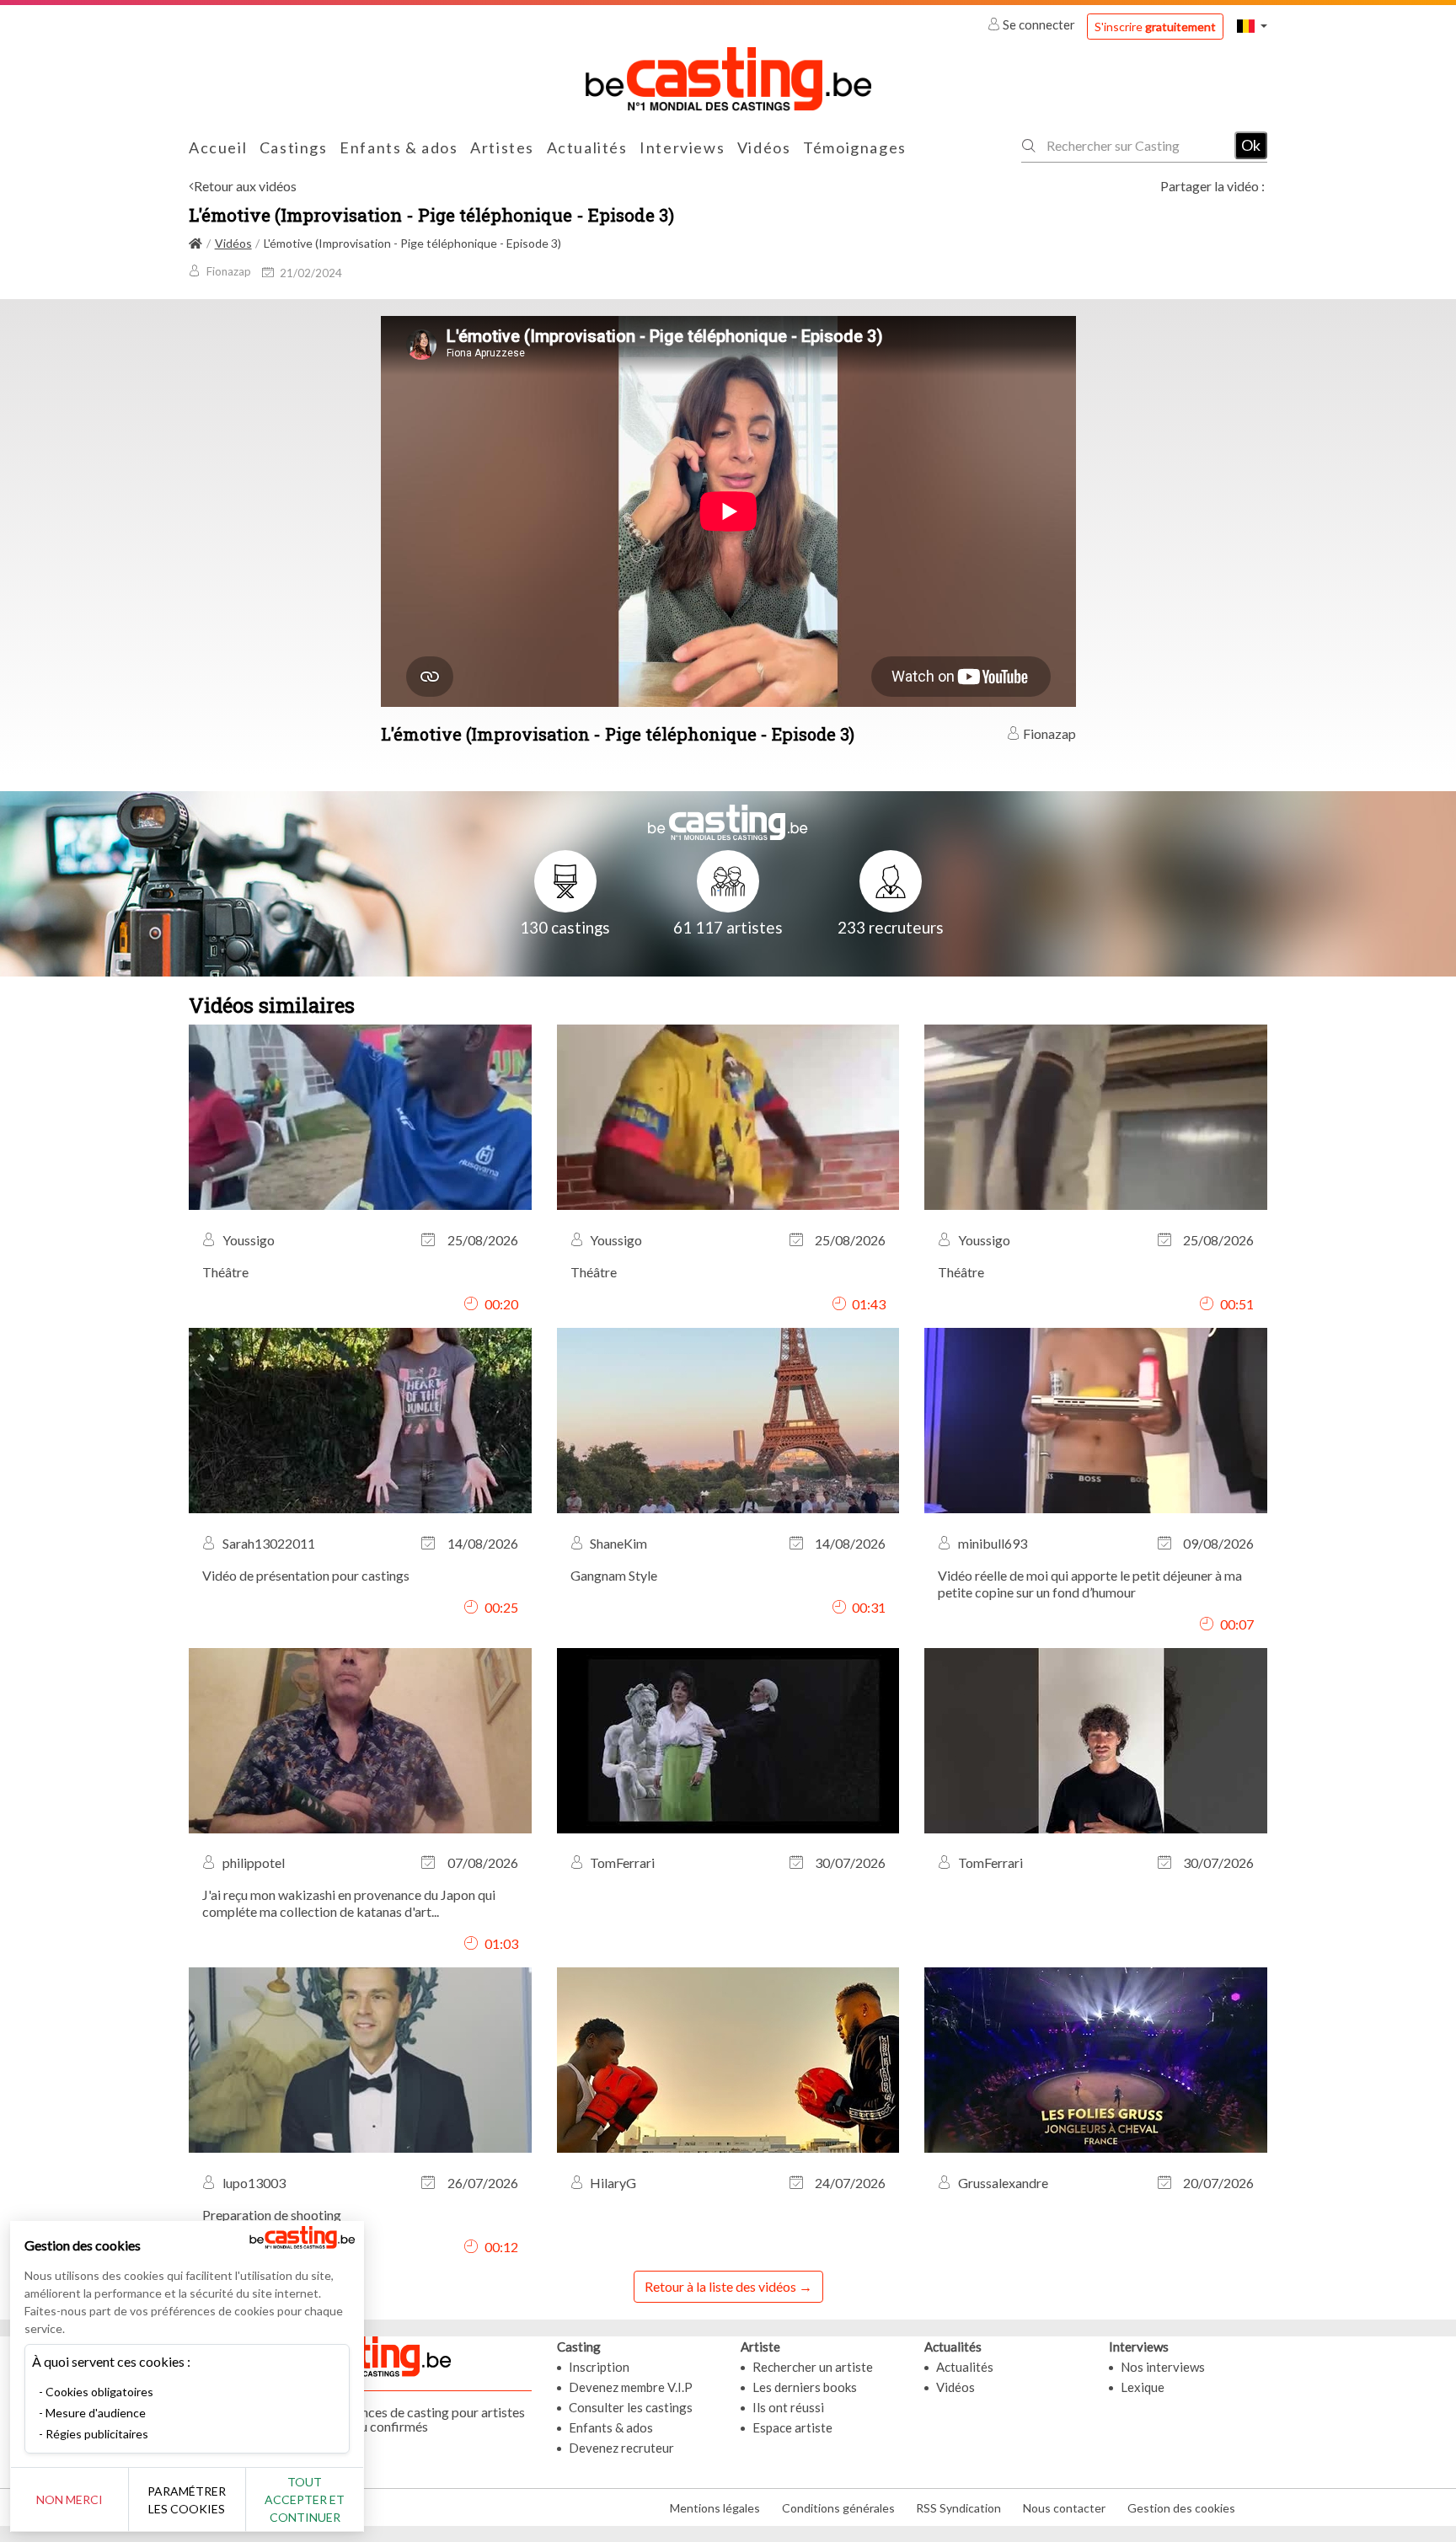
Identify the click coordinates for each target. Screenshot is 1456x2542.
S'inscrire (1155, 27)
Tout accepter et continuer (305, 2499)
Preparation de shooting (272, 2215)
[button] (1252, 26)
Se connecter (1039, 24)
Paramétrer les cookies (187, 2500)
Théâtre (225, 1272)
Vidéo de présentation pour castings (306, 1575)
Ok (1251, 145)
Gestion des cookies (1181, 2508)
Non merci (70, 2499)
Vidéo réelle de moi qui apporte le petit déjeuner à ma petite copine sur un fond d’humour (1090, 1584)
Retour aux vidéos (245, 186)
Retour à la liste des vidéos (720, 2286)
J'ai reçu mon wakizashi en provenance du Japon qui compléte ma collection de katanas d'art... (349, 1903)
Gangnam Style (614, 1575)
